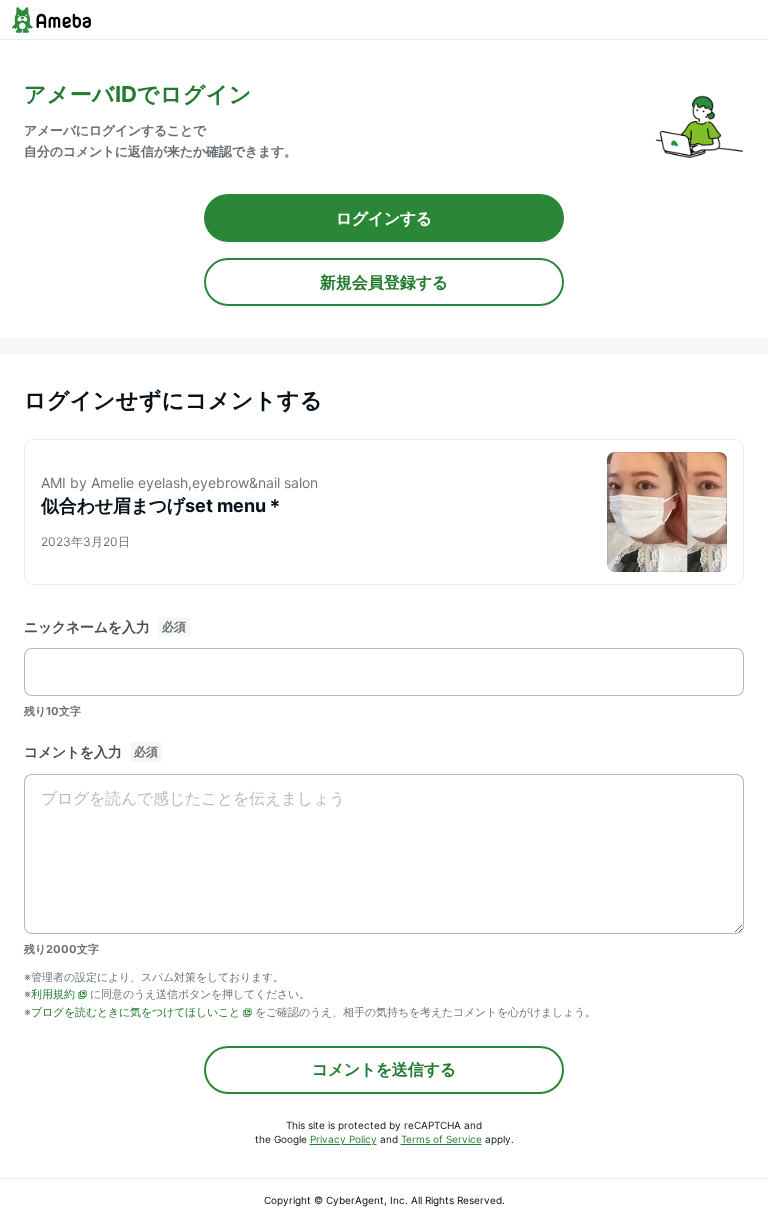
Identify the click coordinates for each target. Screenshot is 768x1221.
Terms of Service (441, 1139)
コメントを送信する (384, 1069)
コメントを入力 (73, 751)
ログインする (384, 218)
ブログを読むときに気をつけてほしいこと (135, 1012)
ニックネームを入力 (87, 626)
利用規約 (53, 994)
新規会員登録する (384, 282)
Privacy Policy (343, 1139)
